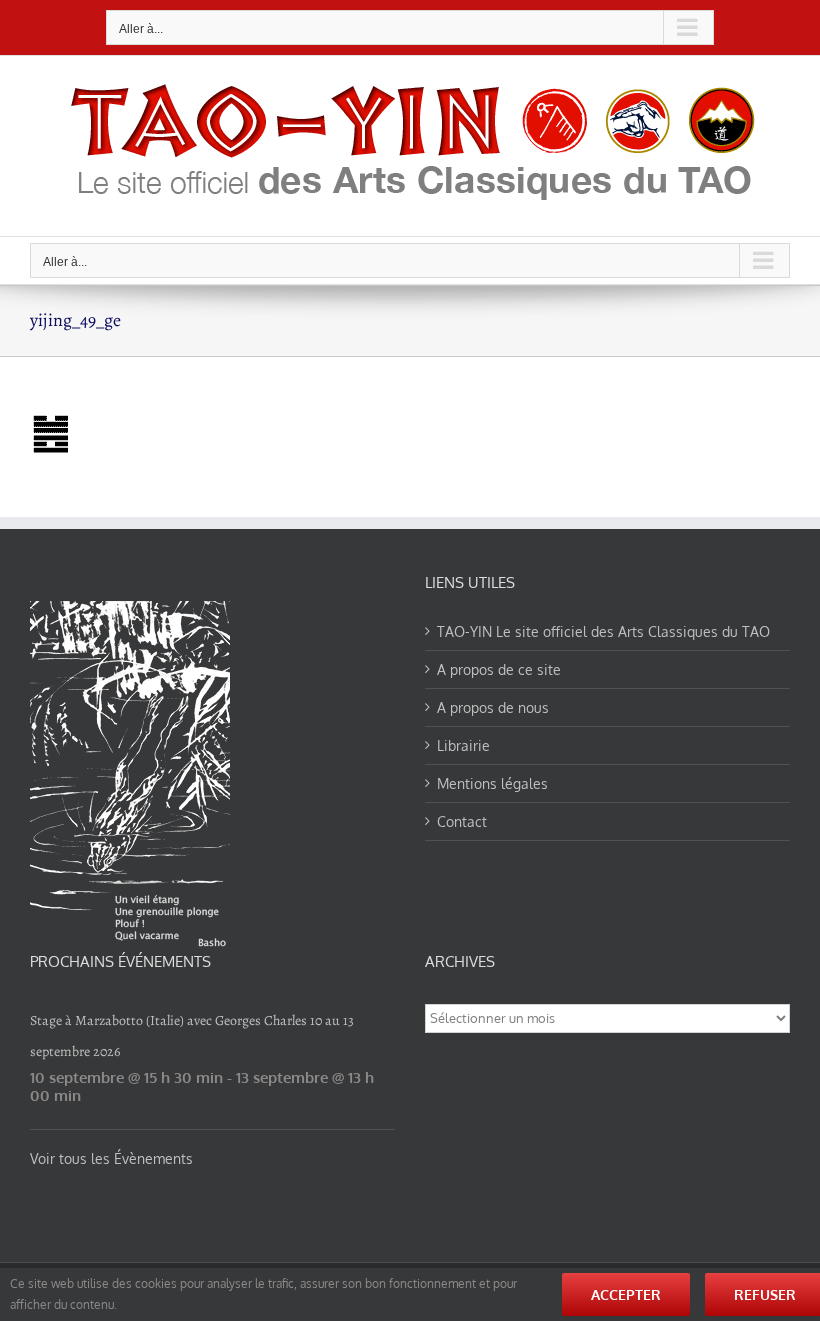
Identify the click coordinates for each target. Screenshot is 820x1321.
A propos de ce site (499, 669)
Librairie (463, 745)
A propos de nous (493, 707)
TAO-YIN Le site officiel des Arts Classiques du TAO (603, 631)
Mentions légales (492, 783)
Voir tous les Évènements (111, 1158)
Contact (462, 821)
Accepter (626, 1294)
